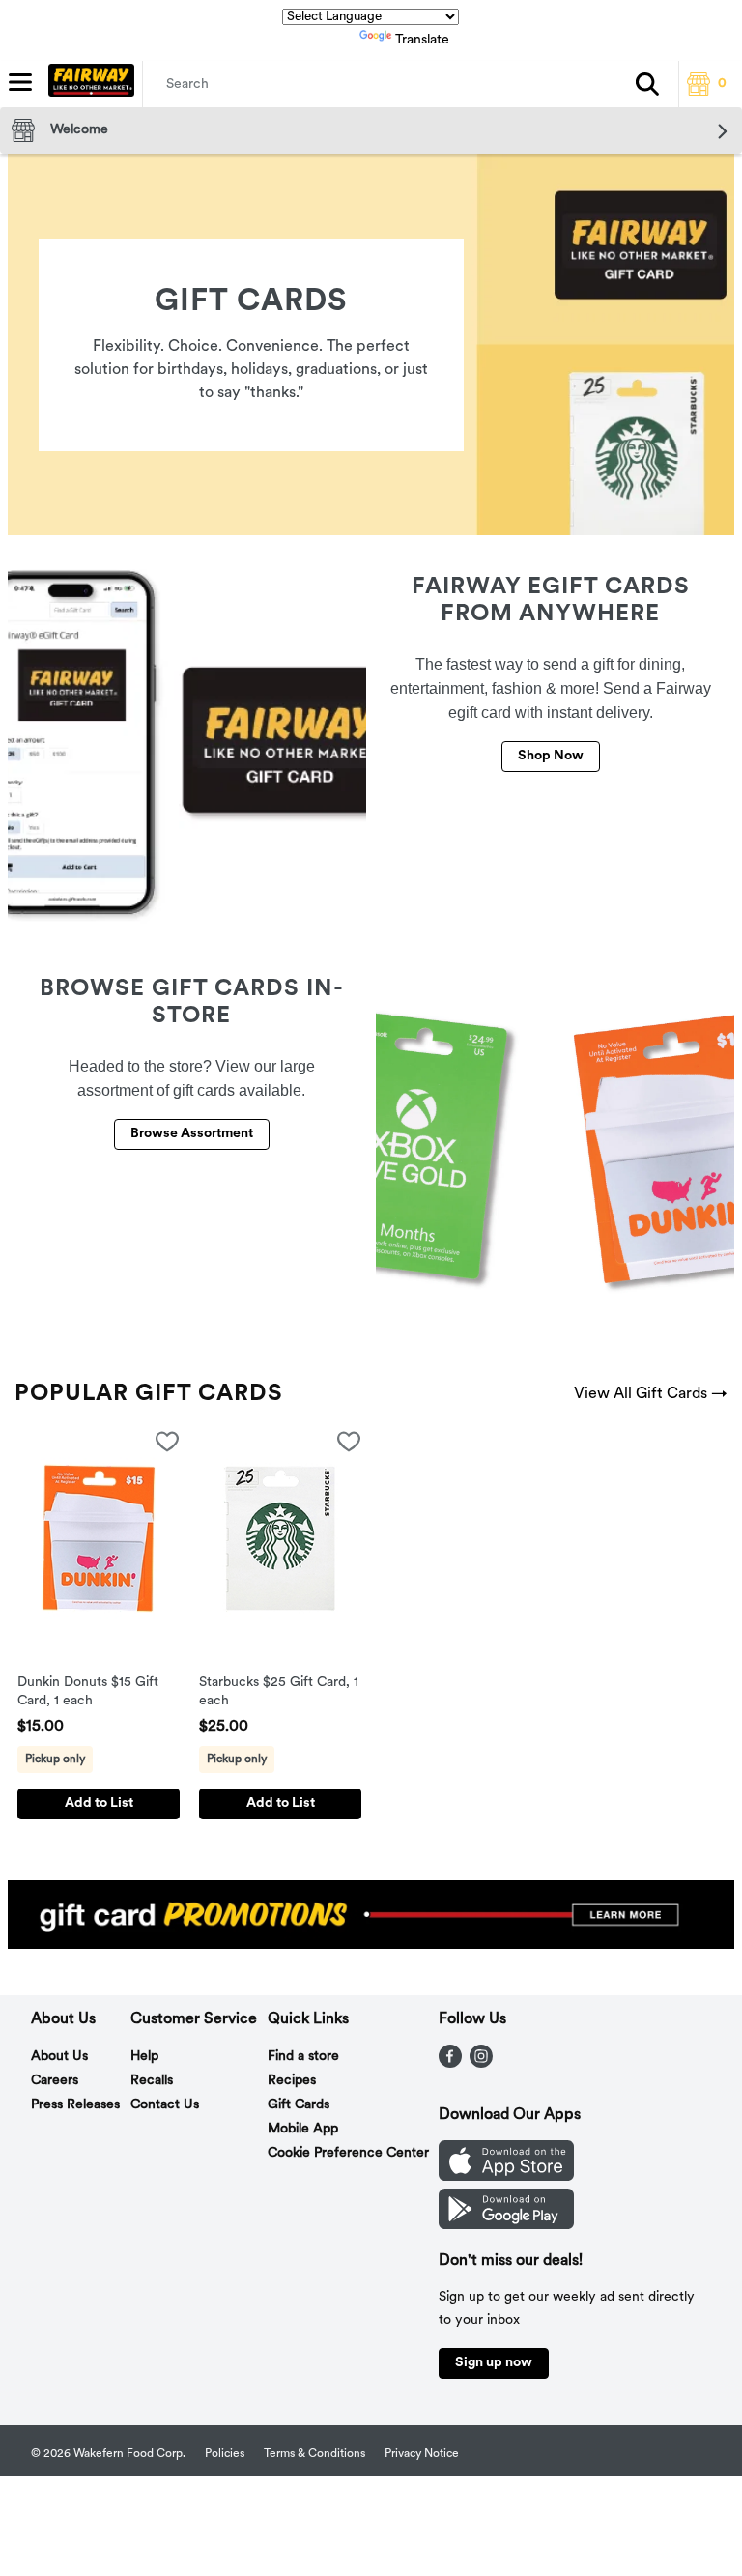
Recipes (292, 2081)
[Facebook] (450, 2064)
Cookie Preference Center (348, 2153)
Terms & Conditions (314, 2454)
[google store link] (506, 2225)
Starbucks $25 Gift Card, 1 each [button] (279, 1693)
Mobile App (303, 2129)
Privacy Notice (422, 2454)
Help (144, 2057)
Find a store (303, 2057)
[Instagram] (481, 2064)
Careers (55, 2081)
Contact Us (165, 2105)
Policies (225, 2454)
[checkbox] (167, 1445)
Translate (422, 40)
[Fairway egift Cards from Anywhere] (187, 744)
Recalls (152, 2081)
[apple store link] (506, 2177)
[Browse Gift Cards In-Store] (555, 1146)
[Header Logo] (87, 84)
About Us (59, 2057)
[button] (647, 84)
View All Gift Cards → (651, 1394)
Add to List (99, 1803)
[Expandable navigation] (20, 82)
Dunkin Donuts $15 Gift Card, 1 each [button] (97, 1693)
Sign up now (494, 2363)
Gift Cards (299, 2105)
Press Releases (75, 2105)
